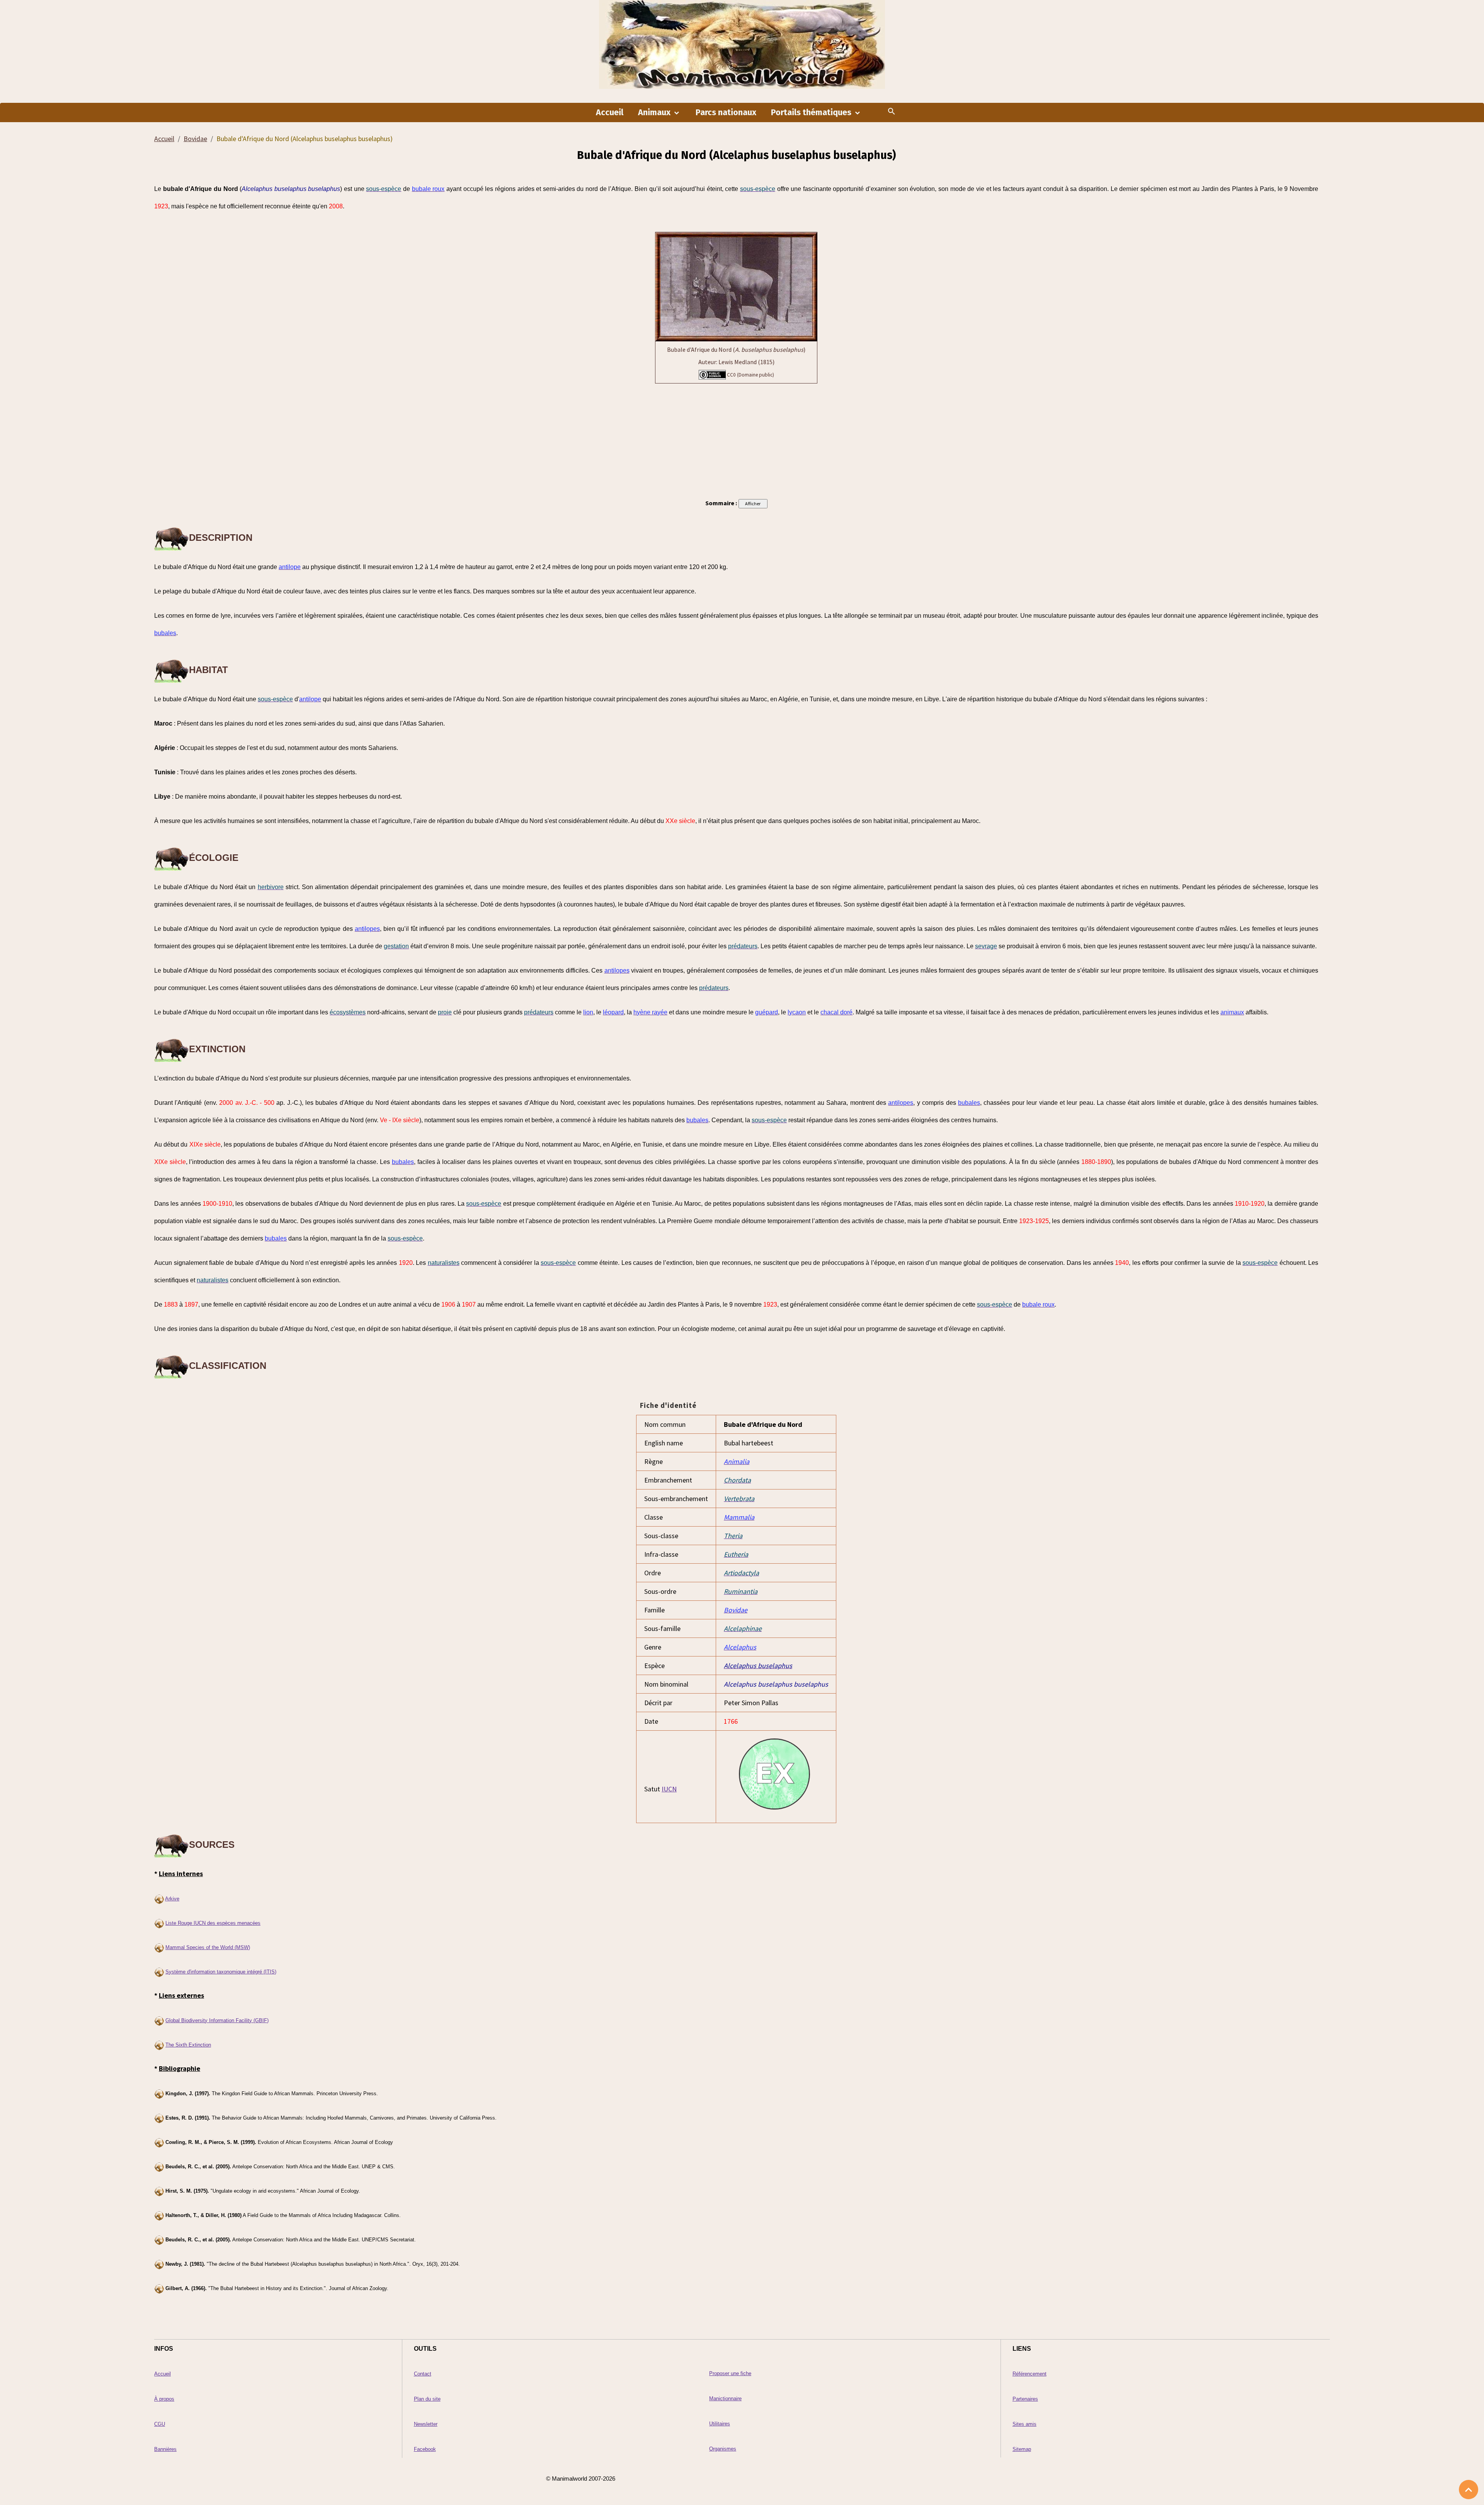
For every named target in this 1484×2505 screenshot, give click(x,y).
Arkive (172, 1899)
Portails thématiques (812, 112)
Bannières (165, 2449)
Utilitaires (720, 2424)
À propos (164, 2399)
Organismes (723, 2449)
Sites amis (1025, 2424)
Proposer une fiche (730, 2373)
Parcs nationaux (726, 112)
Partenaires (1025, 2399)
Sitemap (1022, 2449)
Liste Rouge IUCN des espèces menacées (213, 1923)
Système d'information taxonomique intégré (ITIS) (221, 1972)
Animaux (655, 112)
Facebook (425, 2449)
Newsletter (426, 2424)
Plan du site (427, 2399)
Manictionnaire (725, 2398)
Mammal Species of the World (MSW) (208, 1947)
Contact (423, 2374)
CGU (160, 2424)
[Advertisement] (736, 440)
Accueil (610, 112)
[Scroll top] (1469, 2490)
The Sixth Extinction (188, 2045)
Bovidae (195, 139)
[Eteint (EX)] (776, 1772)
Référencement (1030, 2374)
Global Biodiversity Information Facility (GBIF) (217, 2020)
